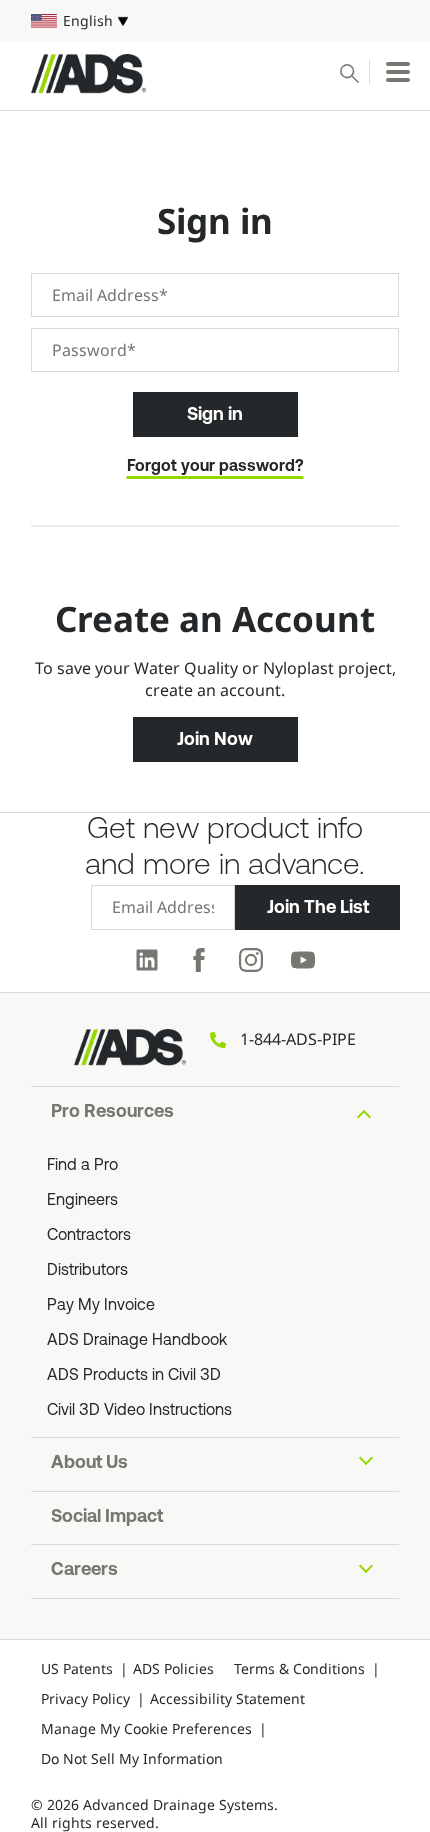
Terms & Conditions (299, 1668)
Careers (84, 1571)
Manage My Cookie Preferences (146, 1728)
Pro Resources (112, 1113)
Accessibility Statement (227, 1698)
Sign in (215, 414)
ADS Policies (173, 1668)
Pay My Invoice (101, 1306)
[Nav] (398, 72)
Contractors (89, 1236)
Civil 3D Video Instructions (139, 1411)
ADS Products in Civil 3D (134, 1376)
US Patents (77, 1668)
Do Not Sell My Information (132, 1758)
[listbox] (215, 21)
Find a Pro (82, 1166)
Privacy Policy (85, 1698)
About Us (89, 1464)
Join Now (215, 739)
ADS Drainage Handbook (137, 1341)
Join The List (318, 907)
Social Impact (107, 1518)
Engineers (82, 1201)
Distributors (87, 1271)
